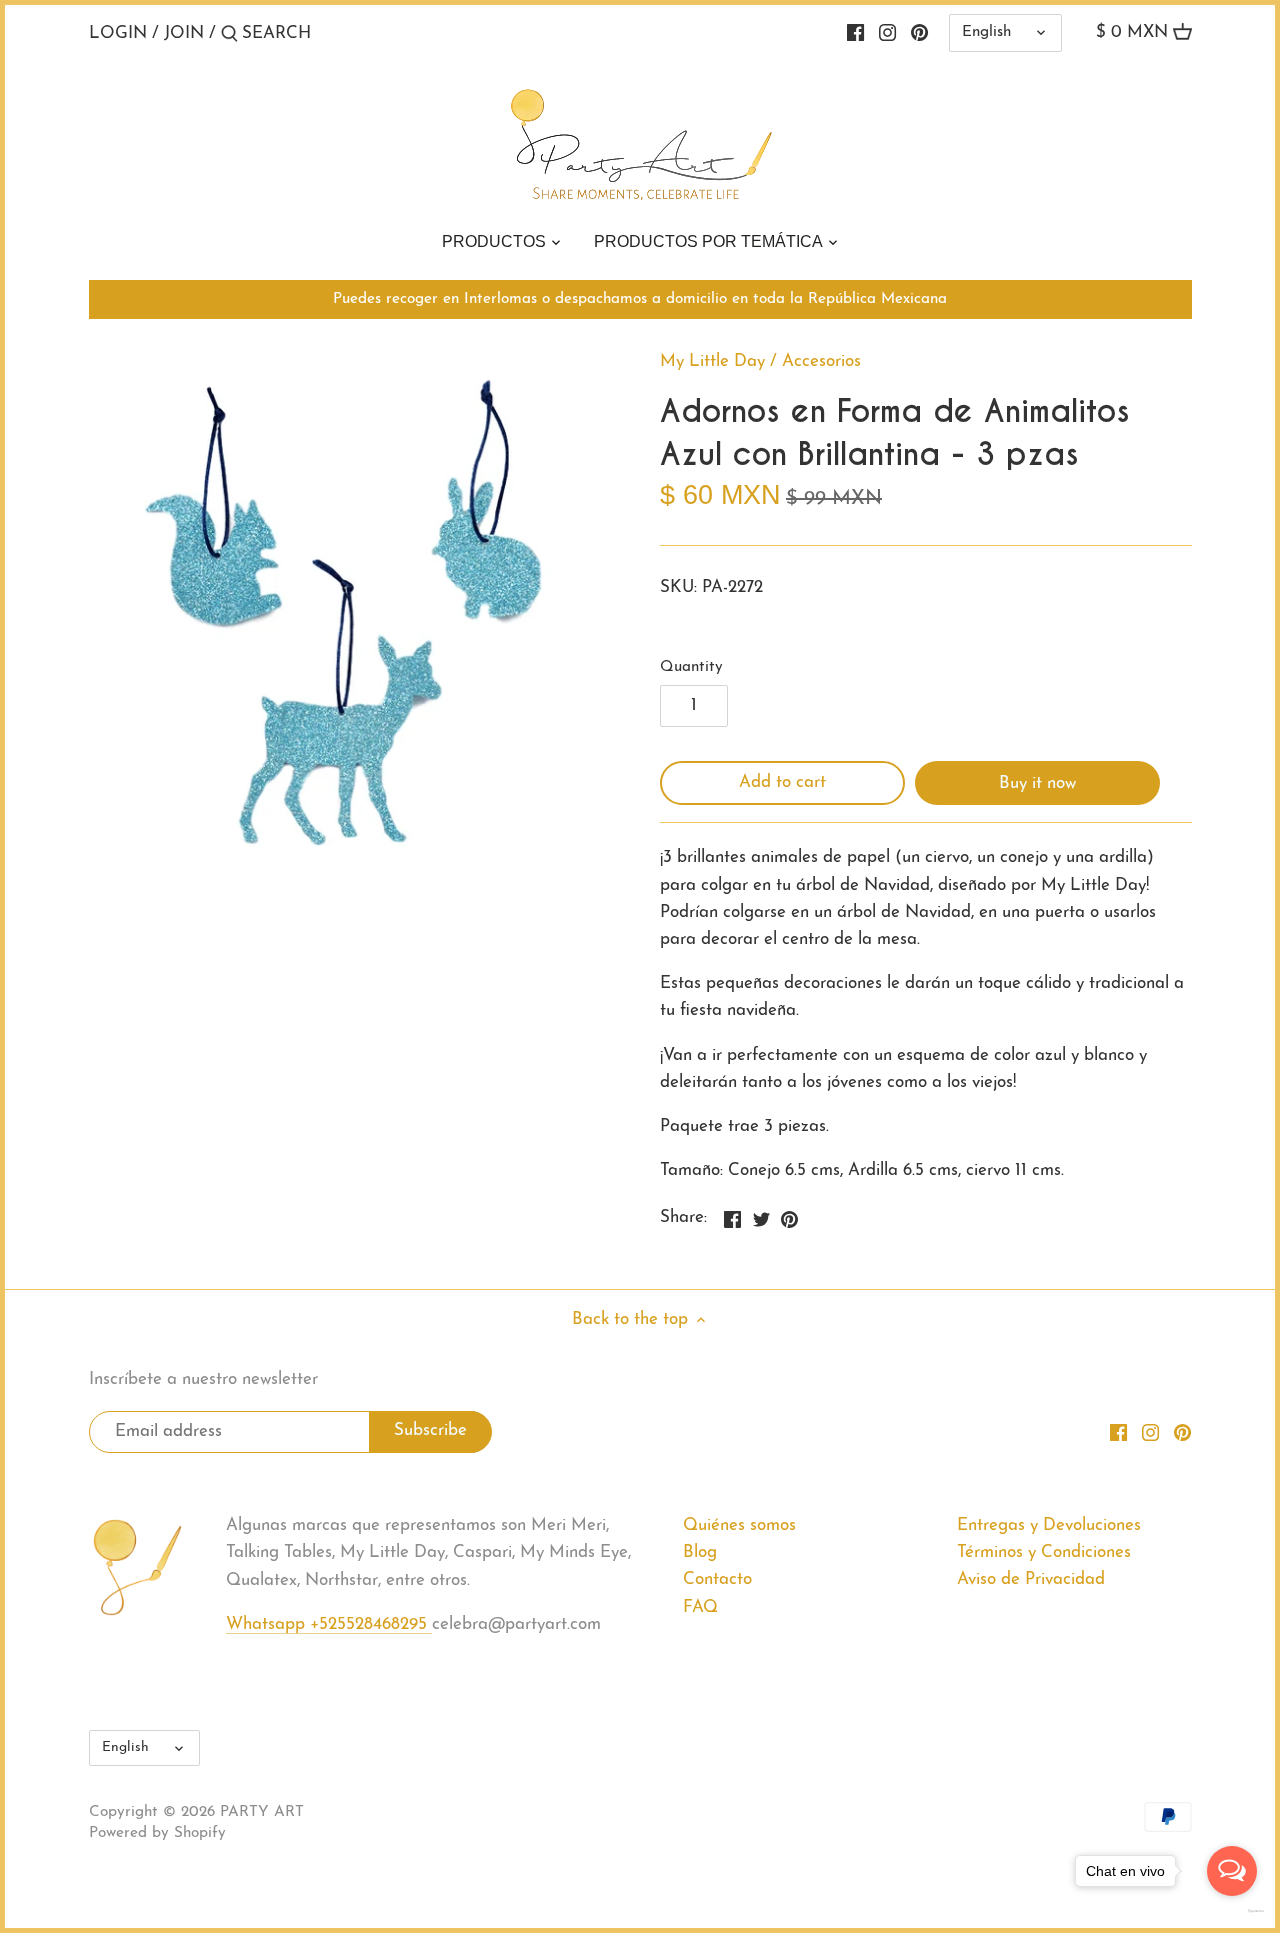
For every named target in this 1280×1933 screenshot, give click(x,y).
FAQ (700, 1607)
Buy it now (1037, 783)
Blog (700, 1552)
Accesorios (821, 361)
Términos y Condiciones (1044, 1552)
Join (184, 33)
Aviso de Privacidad (1031, 1579)
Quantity (691, 667)
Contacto (717, 1579)
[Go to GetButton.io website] (1232, 1911)
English (986, 32)
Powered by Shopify (157, 1833)
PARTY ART (262, 1812)
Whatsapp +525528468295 (329, 1624)
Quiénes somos (739, 1525)
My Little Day (712, 361)
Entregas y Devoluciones (1049, 1525)
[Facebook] (855, 33)
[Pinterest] (919, 33)
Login (118, 33)
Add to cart (782, 782)
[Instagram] (887, 33)
